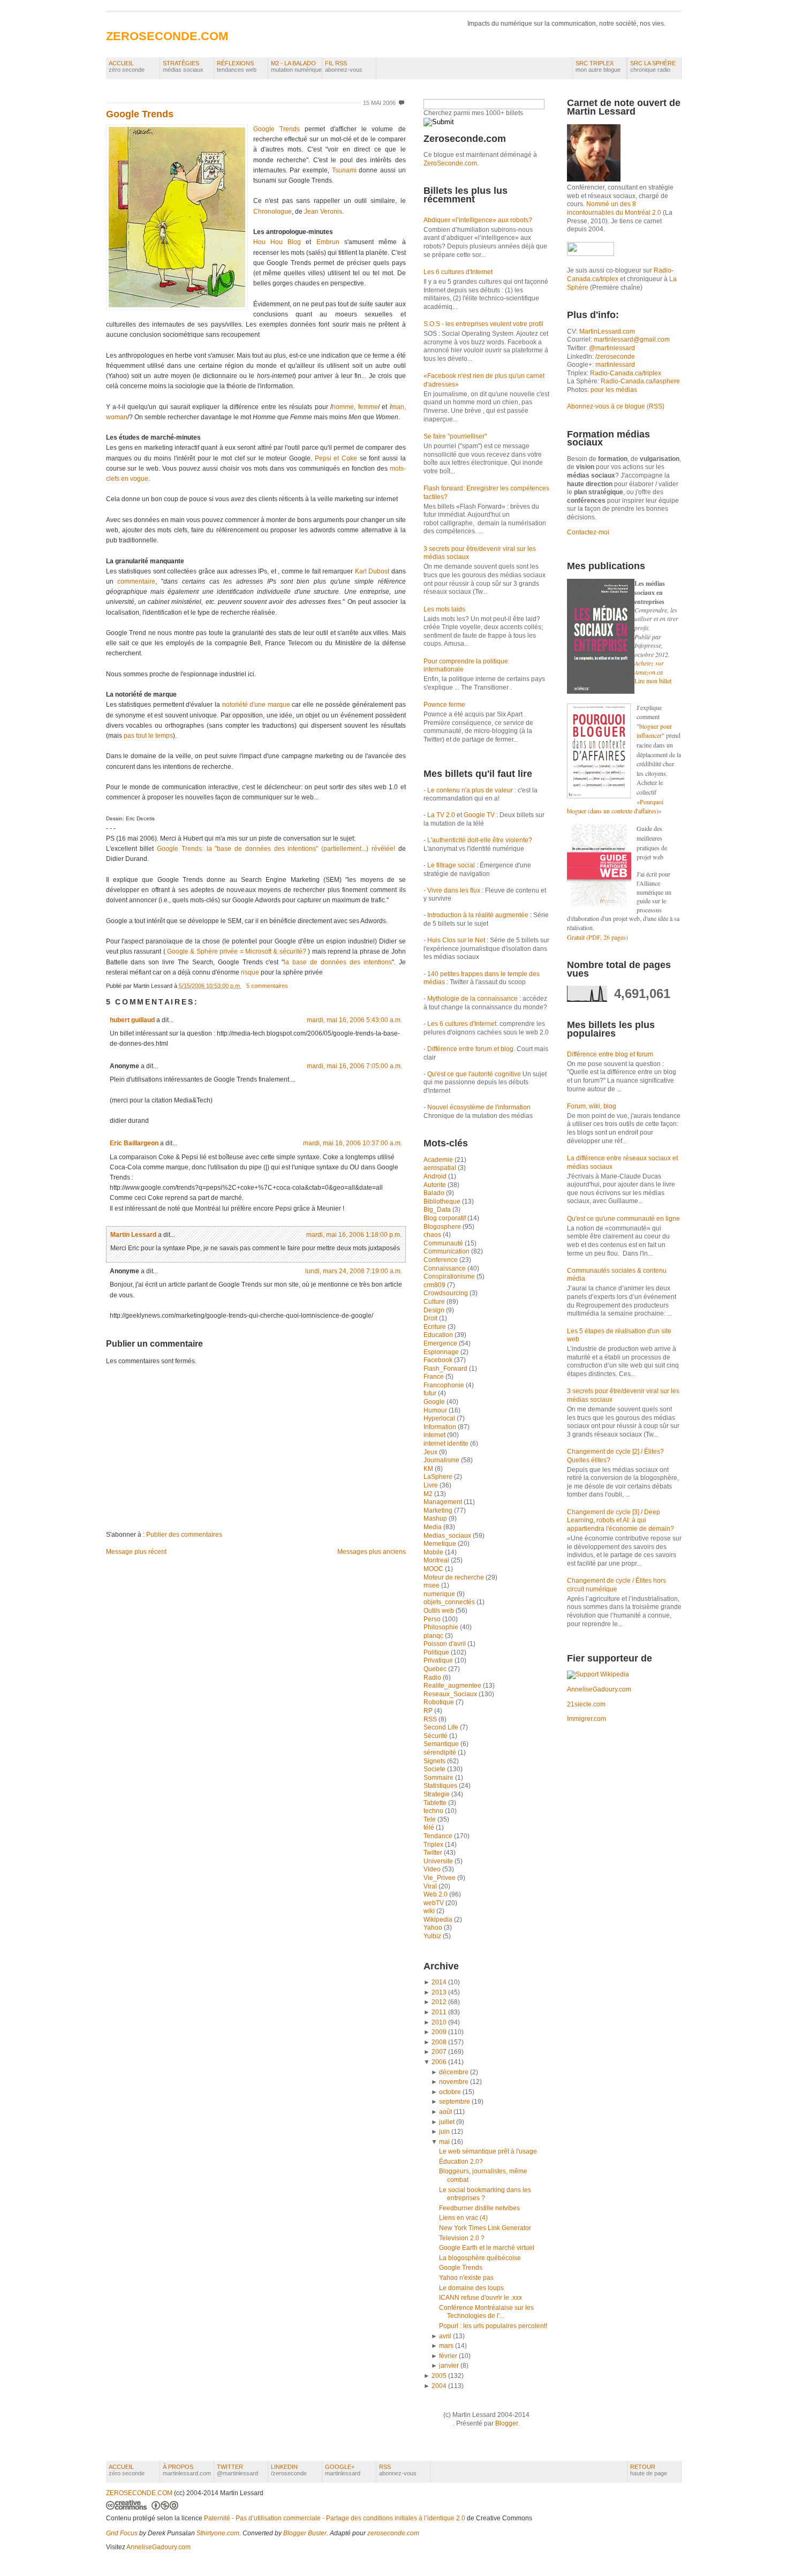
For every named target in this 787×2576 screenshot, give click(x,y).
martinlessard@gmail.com (632, 339)
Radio (433, 1678)
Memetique (441, 1544)
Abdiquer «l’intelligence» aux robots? (478, 220)
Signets (435, 1761)
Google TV (480, 815)
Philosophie (442, 1627)
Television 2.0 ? (462, 2238)
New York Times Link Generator (485, 2228)
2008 (439, 2042)
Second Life (442, 1727)
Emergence (441, 1343)
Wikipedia (439, 1920)
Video (433, 1869)
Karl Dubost (372, 571)
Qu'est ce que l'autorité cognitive (474, 1074)
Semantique (442, 1744)
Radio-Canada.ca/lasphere (640, 381)
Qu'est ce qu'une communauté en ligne (623, 1219)
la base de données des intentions (338, 962)
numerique (440, 1594)
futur (431, 1393)
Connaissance (445, 1268)
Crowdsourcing (447, 1293)
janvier (449, 2366)
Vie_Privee (440, 1878)
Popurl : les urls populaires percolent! (493, 2326)
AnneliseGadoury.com (599, 1689)
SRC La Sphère (653, 66)
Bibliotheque (443, 1202)
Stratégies (183, 66)
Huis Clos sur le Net (456, 940)
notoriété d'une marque (256, 705)
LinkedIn (289, 2470)
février (448, 2356)
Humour (436, 1410)
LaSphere (439, 1477)
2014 (439, 1982)
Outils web (440, 1611)
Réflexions (237, 66)
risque (251, 972)
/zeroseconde (615, 357)
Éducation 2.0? (461, 2162)
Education (439, 1335)
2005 (439, 2376)
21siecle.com (586, 1704)
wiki (430, 1911)
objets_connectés (450, 1602)
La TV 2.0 (441, 815)
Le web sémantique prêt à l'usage (488, 2151)
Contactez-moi (588, 532)
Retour (649, 2470)
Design (435, 1310)
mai (444, 2142)
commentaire (136, 581)
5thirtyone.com (218, 2533)
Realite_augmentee (453, 1686)
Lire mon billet (653, 681)
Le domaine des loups (471, 2288)
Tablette (436, 1803)
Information (441, 1427)
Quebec (436, 1669)
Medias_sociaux (448, 1536)
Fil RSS (344, 66)
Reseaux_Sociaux (451, 1694)
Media (433, 1527)
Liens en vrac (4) (463, 2218)
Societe (435, 1769)
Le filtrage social (451, 865)
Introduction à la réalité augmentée (478, 915)
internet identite (447, 1444)
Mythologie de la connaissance (472, 999)
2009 (439, 2032)
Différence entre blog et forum (610, 1054)
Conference (441, 1260)
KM (429, 1469)
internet (435, 1435)
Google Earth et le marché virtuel (487, 2248)
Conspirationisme (450, 1276)
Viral (431, 1886)
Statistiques (441, 1786)
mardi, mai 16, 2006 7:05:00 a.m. (354, 1066)
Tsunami (344, 170)
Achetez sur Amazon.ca (649, 667)
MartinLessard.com (607, 331)
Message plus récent (136, 1552)
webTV (434, 1903)
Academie (439, 1160)
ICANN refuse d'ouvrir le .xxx (480, 2298)
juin (444, 2132)
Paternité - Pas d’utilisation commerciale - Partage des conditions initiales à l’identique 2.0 (335, 2518)
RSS (431, 1719)
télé (430, 1827)
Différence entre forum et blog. (471, 1049)
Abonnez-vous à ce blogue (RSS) (616, 406)
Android (436, 1176)
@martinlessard (612, 348)
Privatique (439, 1660)
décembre (454, 2072)
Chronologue (273, 211)
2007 (439, 2052)
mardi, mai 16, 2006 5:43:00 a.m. (354, 1020)
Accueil (127, 66)
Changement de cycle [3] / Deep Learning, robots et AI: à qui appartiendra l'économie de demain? (620, 1520)
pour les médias (614, 390)
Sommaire (439, 1778)
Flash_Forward (446, 1369)
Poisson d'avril (445, 1644)
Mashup (436, 1519)
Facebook (439, 1360)
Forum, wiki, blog (592, 1106)
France (434, 1377)
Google (435, 1402)
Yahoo (434, 1928)
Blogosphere (443, 1227)
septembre (455, 2102)
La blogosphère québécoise (480, 2258)
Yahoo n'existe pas (466, 2278)
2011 (439, 2012)
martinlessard (615, 365)
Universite (439, 1861)
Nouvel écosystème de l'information (479, 1107)
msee (432, 1585)
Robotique (440, 1702)
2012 (439, 2002)
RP (429, 1711)
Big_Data (438, 1210)
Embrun (328, 242)
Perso (433, 1619)
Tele (430, 1819)
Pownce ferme (444, 705)
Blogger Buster (305, 2533)
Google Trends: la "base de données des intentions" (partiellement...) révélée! (276, 849)
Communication (447, 1251)
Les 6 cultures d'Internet (458, 272)
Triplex (434, 1845)
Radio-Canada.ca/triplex (626, 373)
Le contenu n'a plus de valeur (470, 790)
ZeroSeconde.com (450, 163)
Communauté (444, 1243)
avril (445, 2336)
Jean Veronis (323, 211)
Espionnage (442, 1352)
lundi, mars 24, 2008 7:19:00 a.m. (354, 1271)
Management (444, 1502)
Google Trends (140, 114)
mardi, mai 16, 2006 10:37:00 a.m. (353, 1143)
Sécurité (436, 1736)
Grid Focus (122, 2533)
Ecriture (436, 1327)
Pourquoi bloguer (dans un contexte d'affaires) (615, 806)
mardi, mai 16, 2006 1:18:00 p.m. (354, 1235)
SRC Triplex (598, 66)
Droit (431, 1318)
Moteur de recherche (455, 1577)
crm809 (435, 1285)
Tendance (439, 1836)
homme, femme (355, 407)
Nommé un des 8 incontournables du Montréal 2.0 (614, 208)
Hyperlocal (440, 1418)
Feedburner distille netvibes (479, 2208)
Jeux (431, 1452)
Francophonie (445, 1385)
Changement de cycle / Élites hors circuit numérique (616, 1585)
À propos (187, 2470)
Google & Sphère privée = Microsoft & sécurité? (237, 951)
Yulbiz (433, 1936)
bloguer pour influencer (654, 731)
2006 (439, 2062)
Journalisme (442, 1460)
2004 (439, 2386)
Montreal (437, 1560)
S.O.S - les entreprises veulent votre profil (483, 324)
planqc (434, 1636)
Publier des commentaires (184, 1535)
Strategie (437, 1794)
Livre (432, 1485)
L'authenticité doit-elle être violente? (480, 840)
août (445, 2112)
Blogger (506, 2423)
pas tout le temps (148, 736)
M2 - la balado (296, 66)
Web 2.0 (436, 1894)
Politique (437, 1652)
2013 (439, 1992)
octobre (450, 2092)
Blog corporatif (445, 1218)
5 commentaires (267, 986)
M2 (429, 1494)
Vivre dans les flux (454, 890)
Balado (435, 1193)
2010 (439, 2022)
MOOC (434, 1569)
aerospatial (441, 1168)
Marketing (439, 1510)
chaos (433, 1235)
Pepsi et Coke (336, 458)
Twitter (434, 1853)
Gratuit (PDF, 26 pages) (597, 937)
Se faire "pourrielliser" (455, 436)
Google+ (343, 2470)
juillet (447, 2122)
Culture (435, 1302)
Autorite (436, 1185)
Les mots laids (444, 609)
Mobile (434, 1552)
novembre (454, 2082)
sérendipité (441, 1752)
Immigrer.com (587, 1719)
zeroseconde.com (393, 2533)
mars (446, 2346)
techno (434, 1811)
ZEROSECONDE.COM (167, 36)
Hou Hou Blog (277, 242)
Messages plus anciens (372, 1552)
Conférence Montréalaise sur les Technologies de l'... (486, 2312)
